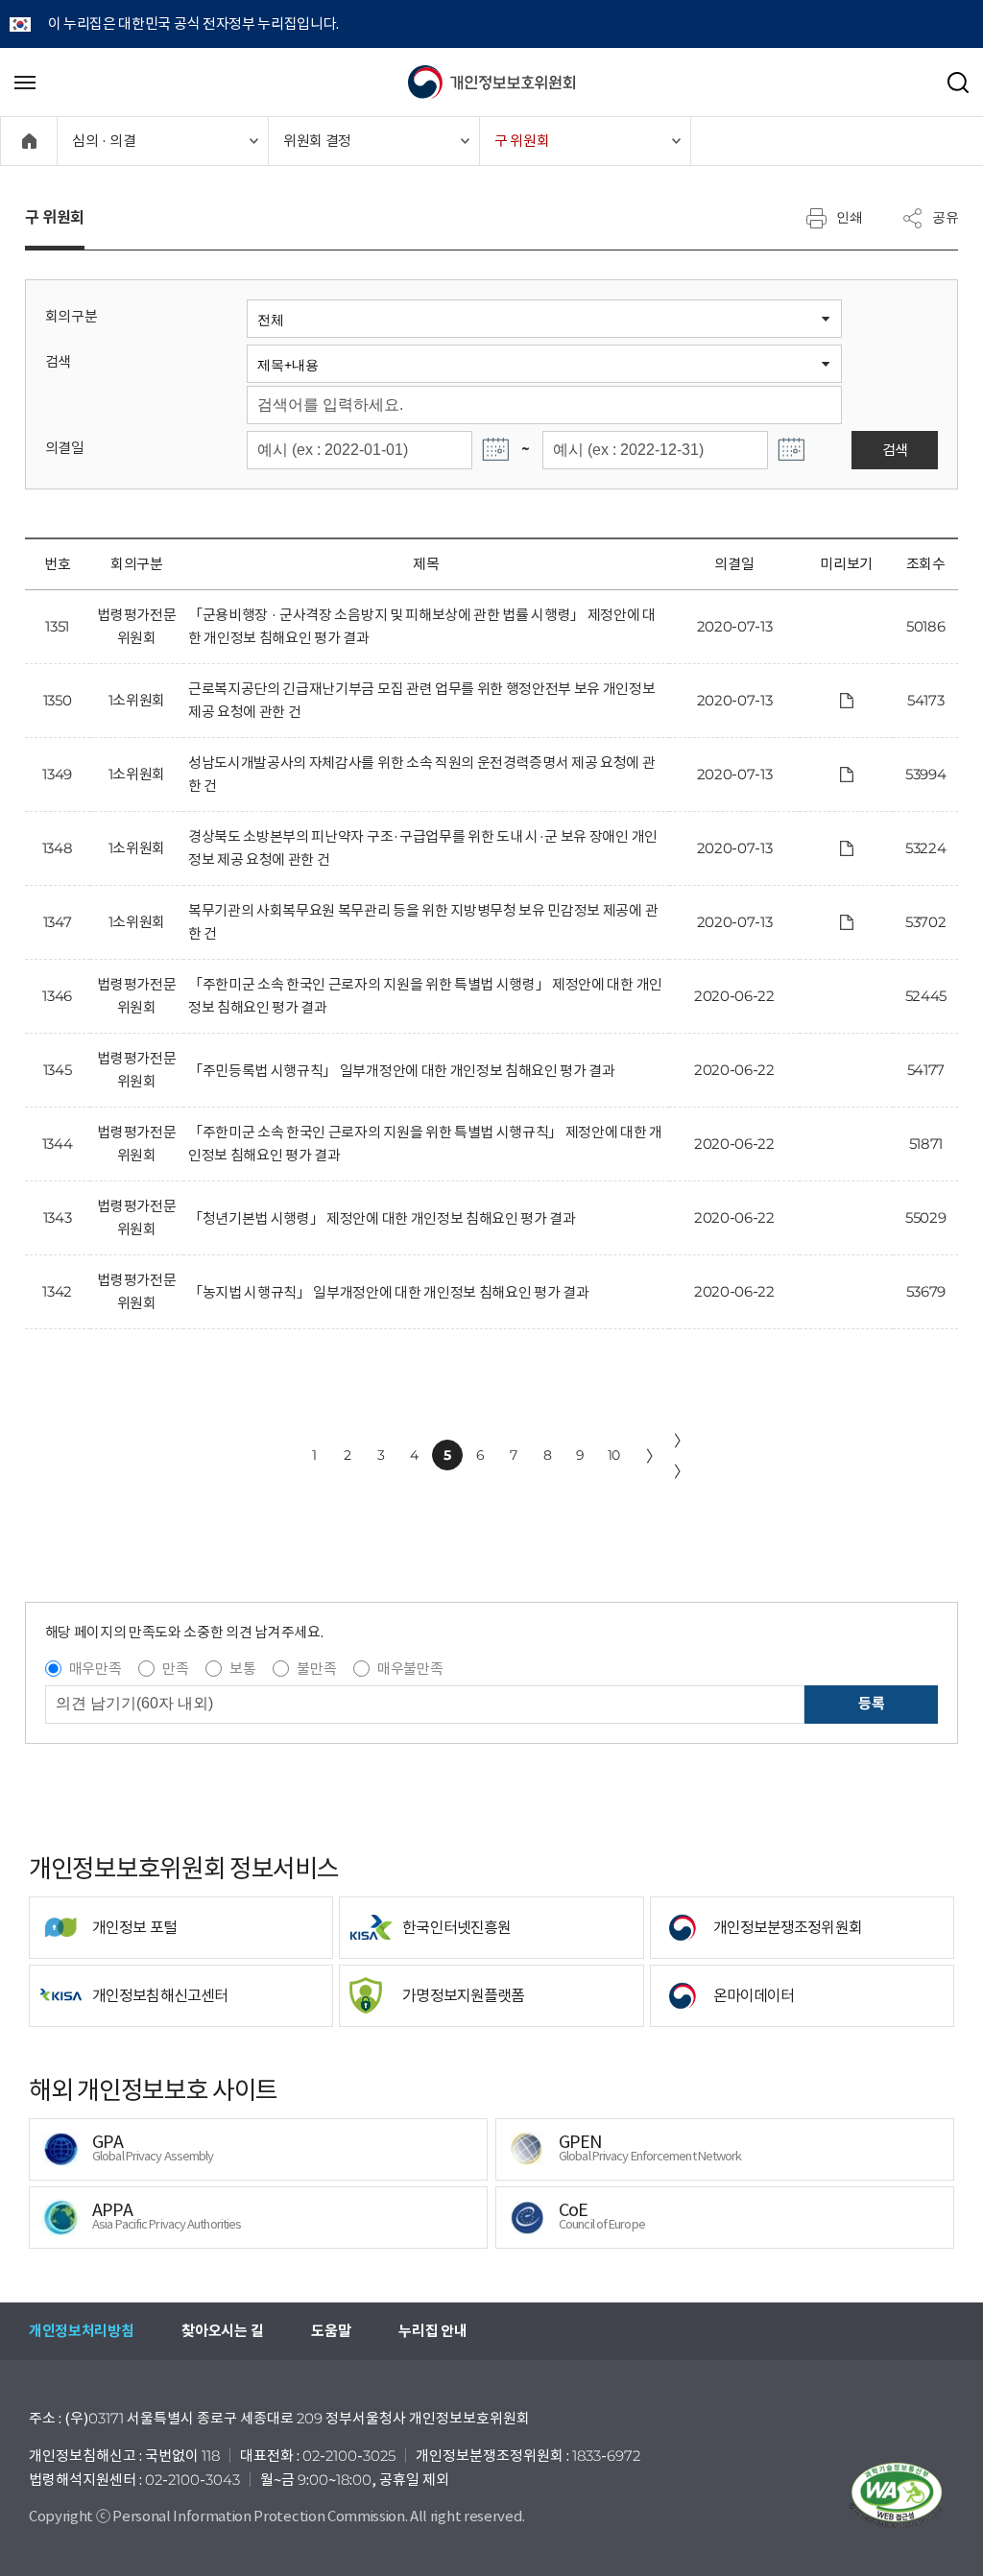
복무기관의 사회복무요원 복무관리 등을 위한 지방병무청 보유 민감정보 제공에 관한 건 (423, 922)
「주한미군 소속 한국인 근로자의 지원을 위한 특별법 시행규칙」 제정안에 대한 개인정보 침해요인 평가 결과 (425, 1144)
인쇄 (850, 217)
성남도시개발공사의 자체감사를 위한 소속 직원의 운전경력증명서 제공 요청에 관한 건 (422, 774)
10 (614, 1455)
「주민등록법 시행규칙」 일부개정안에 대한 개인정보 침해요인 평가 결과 (402, 1071)
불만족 (316, 1669)
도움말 (331, 2331)
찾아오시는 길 (222, 2331)
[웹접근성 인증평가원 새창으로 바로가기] (897, 2495)
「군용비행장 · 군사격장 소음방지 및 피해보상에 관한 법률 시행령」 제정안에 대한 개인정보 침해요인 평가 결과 (422, 626)
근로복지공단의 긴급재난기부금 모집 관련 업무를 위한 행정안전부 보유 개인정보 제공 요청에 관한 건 (422, 700)
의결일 (65, 448)
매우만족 (96, 1669)
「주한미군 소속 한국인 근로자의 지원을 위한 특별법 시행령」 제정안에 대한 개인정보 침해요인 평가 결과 (425, 996)
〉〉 (682, 1456)
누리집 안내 (432, 2331)
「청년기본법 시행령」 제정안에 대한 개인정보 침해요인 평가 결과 (382, 1218)
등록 (871, 1703)
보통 (242, 1669)
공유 (946, 217)
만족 (175, 1669)
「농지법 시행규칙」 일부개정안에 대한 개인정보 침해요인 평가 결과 (388, 1292)
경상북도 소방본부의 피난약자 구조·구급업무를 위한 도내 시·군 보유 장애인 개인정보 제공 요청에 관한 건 (423, 848)
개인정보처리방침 (81, 2331)
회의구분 (72, 316)
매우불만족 (410, 1669)
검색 (58, 361)
